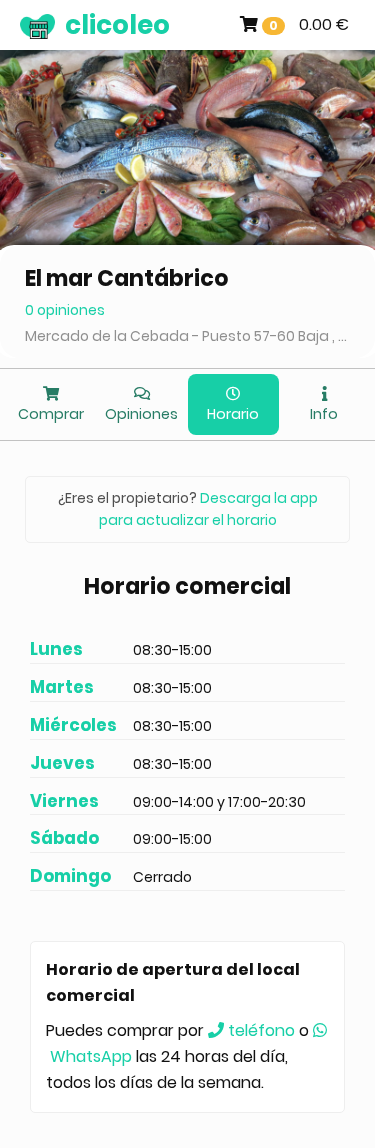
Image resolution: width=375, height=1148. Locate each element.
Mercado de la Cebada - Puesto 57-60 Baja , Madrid (187, 336)
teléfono (259, 1030)
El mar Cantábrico (127, 278)
